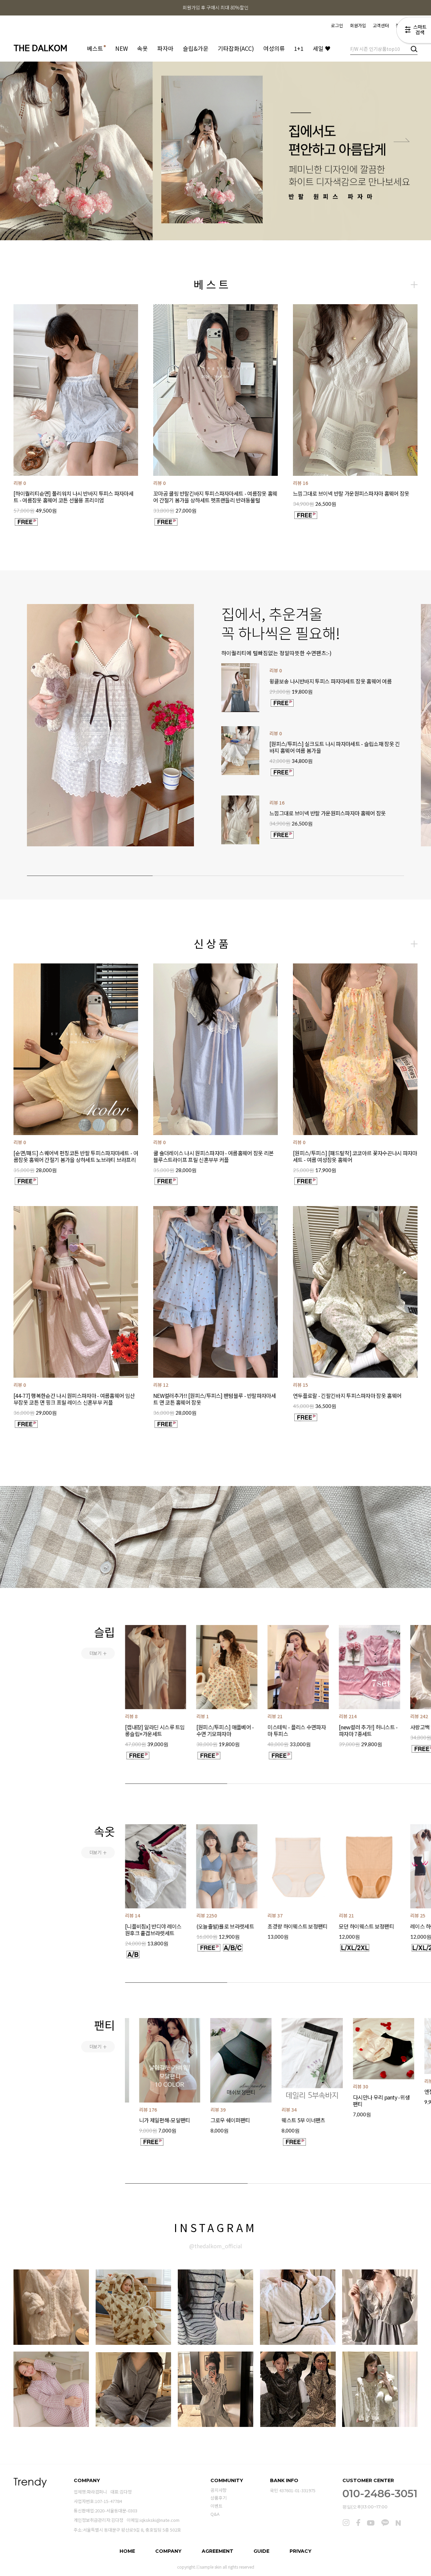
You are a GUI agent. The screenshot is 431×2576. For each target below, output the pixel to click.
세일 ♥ (322, 48)
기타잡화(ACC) (236, 48)
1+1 (299, 48)
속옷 (142, 48)
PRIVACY (301, 2551)
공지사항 (219, 2490)
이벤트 (217, 2506)
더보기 (98, 1653)
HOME (127, 2551)
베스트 (96, 48)
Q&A (215, 2514)
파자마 (165, 48)
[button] (29, 139)
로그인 (337, 25)
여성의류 (274, 48)
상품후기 (219, 2498)
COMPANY (168, 2551)
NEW (122, 48)
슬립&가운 (196, 48)
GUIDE (261, 2551)
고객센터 (381, 25)
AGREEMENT (218, 2551)
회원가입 (358, 25)
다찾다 (414, 31)
